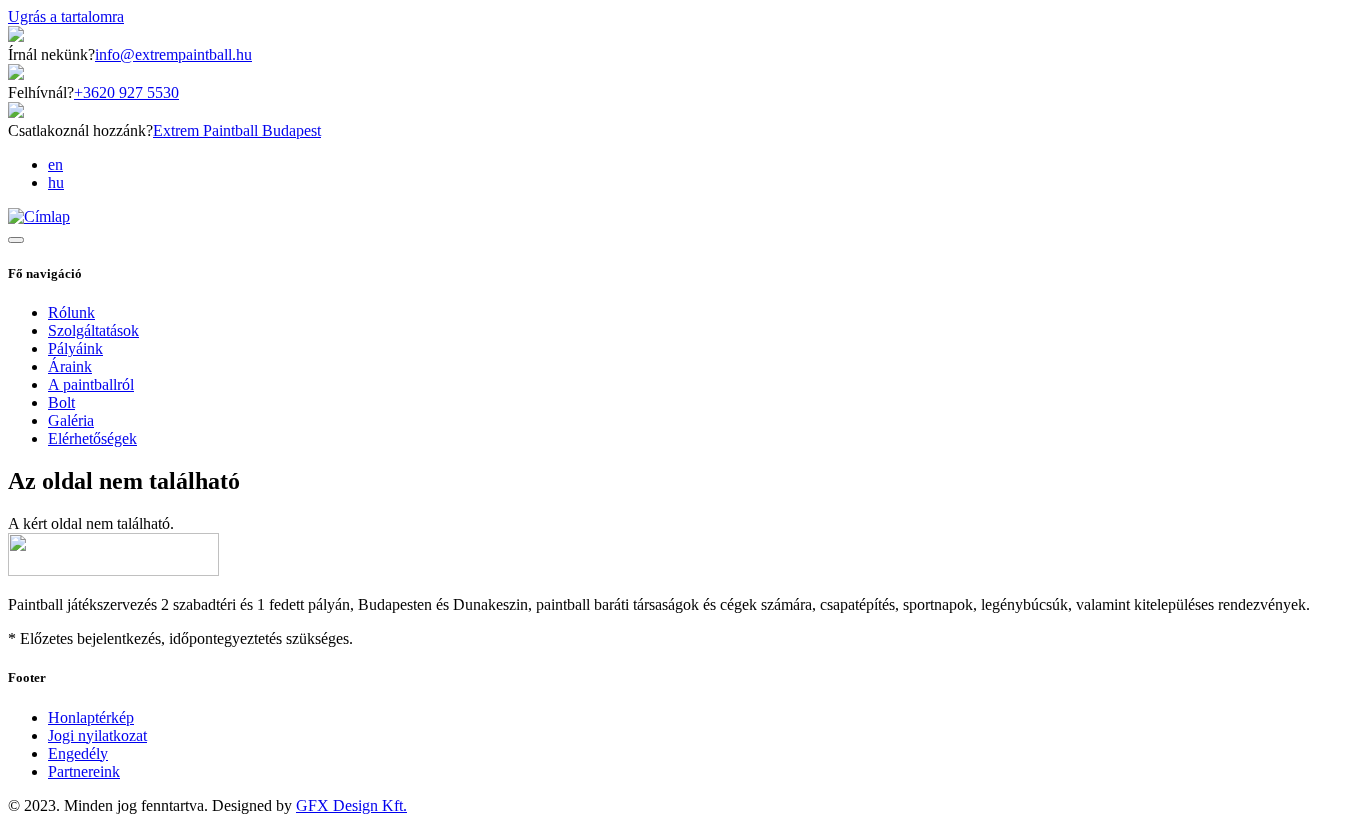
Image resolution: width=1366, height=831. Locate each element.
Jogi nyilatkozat (97, 735)
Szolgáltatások (93, 330)
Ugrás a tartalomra (66, 16)
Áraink (70, 366)
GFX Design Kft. (351, 805)
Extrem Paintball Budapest (237, 130)
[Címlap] (39, 216)
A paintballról (91, 384)
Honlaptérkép (91, 717)
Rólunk (71, 312)
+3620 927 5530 (126, 92)
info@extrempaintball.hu (173, 54)
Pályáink (75, 348)
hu (56, 182)
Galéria (71, 420)
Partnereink (84, 771)
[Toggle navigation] (16, 240)
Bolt (61, 402)
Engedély (78, 753)
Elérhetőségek (92, 438)
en (55, 164)
